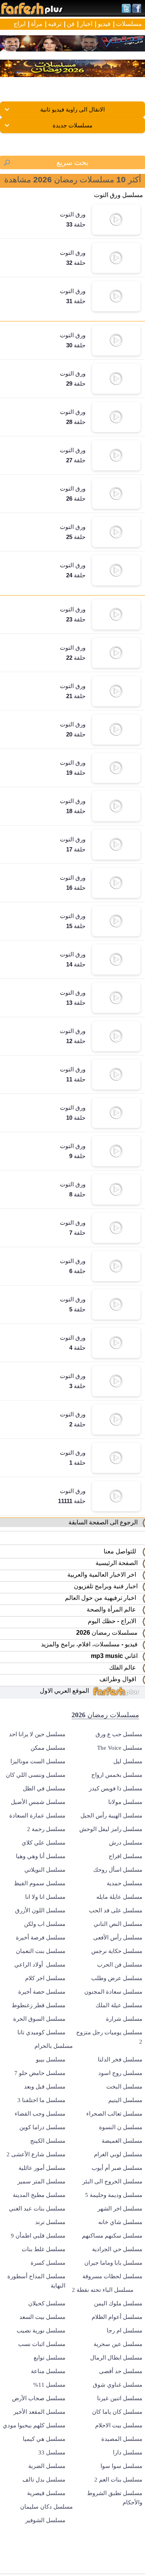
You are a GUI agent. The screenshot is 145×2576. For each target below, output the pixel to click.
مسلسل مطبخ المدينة (39, 2195)
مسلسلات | (127, 24)
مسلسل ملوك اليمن (118, 2303)
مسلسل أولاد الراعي (40, 1965)
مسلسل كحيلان (47, 2303)
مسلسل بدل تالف (44, 2480)
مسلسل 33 (52, 2452)
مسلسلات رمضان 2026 (108, 1633)
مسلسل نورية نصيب (41, 2331)
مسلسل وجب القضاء (40, 2114)
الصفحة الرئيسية (118, 1563)
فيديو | (103, 24)
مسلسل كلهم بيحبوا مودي (34, 2425)
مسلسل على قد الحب (116, 1910)
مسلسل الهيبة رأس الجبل (111, 1816)
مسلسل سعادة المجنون (113, 1992)
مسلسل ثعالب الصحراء (114, 2114)
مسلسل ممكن (48, 1748)
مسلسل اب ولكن (45, 1924)
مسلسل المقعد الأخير (39, 2412)
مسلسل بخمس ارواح (117, 1775)
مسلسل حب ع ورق (119, 1734)
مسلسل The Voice (120, 1748)
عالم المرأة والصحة (114, 1609)
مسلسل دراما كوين (42, 2127)
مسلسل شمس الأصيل (38, 1802)
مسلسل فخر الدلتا (120, 2059)
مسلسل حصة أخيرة (42, 1992)
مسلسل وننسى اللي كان (36, 1775)
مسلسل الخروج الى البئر (112, 2181)
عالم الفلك (125, 1667)
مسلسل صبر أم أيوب (117, 2168)
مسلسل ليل (128, 1761)
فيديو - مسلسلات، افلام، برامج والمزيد (91, 1644)
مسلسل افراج (125, 1856)
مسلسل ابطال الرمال (116, 2358)
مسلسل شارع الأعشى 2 (36, 2154)
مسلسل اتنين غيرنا (120, 2398)
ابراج (20, 24)
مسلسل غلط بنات (43, 2249)
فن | (69, 24)
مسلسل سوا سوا (121, 2466)
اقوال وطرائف (120, 1679)
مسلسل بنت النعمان (41, 1951)
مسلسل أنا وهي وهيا (41, 1856)
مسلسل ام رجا (125, 2331)
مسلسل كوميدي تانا (41, 2032)
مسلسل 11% (49, 2385)
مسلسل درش (126, 1843)
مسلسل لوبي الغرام (118, 2154)
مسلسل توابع (49, 2358)
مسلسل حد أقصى (121, 2371)
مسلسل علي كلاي (43, 1843)
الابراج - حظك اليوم (114, 1621)
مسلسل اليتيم (125, 2100)
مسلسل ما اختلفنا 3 (41, 2100)
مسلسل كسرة (48, 2263)
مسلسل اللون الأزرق (40, 1910)
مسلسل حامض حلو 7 (40, 2073)
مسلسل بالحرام (54, 2046)
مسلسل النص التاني (118, 1924)
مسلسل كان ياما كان (117, 2412)
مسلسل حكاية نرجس (117, 1951)
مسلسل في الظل (44, 1788)
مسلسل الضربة (47, 2466)
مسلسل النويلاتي (45, 1870)
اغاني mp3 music (116, 1656)
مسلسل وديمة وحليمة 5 (114, 2195)
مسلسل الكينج (48, 2141)
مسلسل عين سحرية (118, 2344)
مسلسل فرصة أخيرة (41, 1938)
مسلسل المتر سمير (41, 2181)
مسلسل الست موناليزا (38, 1761)
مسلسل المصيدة (122, 2439)
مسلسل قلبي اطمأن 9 (38, 2236)
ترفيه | (53, 24)
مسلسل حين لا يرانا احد (37, 1734)
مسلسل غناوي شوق (118, 2385)
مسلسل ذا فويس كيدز (116, 1788)
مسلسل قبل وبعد (45, 2087)
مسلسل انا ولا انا (45, 1897)
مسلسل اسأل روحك (118, 1870)
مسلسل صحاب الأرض (39, 2398)
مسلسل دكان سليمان (46, 2507)
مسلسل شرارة (124, 2019)
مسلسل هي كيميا (44, 2439)
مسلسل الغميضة (122, 2141)
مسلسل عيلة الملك (119, 2005)
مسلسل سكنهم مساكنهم (112, 2236)
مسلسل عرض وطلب (117, 1978)
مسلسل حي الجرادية (117, 2249)
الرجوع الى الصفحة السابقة (105, 1522)
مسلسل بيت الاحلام (119, 2425)
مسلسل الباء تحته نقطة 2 (103, 2290)
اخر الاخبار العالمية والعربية (104, 1575)
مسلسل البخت (124, 2087)
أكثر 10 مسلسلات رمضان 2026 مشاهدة (73, 179)
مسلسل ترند (50, 2222)
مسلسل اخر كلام (45, 1978)
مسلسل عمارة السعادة (37, 1816)
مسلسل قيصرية (46, 2493)
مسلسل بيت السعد (42, 2317)
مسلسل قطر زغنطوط (38, 2005)
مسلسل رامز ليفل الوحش (111, 1829)
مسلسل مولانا (125, 1802)
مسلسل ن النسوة (121, 2127)
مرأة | (35, 24)
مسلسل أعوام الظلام (117, 2317)
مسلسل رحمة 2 (46, 1829)
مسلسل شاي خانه (120, 2222)
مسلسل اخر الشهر (120, 2209)
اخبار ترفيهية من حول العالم (103, 1598)
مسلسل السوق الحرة (39, 2019)
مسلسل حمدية (125, 1883)
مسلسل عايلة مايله (119, 1897)
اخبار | (85, 24)
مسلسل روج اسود (120, 2073)
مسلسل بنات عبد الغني (37, 2209)
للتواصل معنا (122, 1551)
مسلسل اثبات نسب (42, 2344)
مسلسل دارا (128, 2452)
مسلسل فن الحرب (120, 1965)
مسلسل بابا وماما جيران (113, 2263)
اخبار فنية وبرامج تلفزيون (107, 1586)
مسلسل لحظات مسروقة (112, 2276)
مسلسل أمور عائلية (42, 2168)
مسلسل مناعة (48, 2371)
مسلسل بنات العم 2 (118, 2480)
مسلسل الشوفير (45, 2520)
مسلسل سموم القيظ (40, 1883)
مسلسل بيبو (51, 2059)
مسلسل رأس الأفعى (118, 1938)
